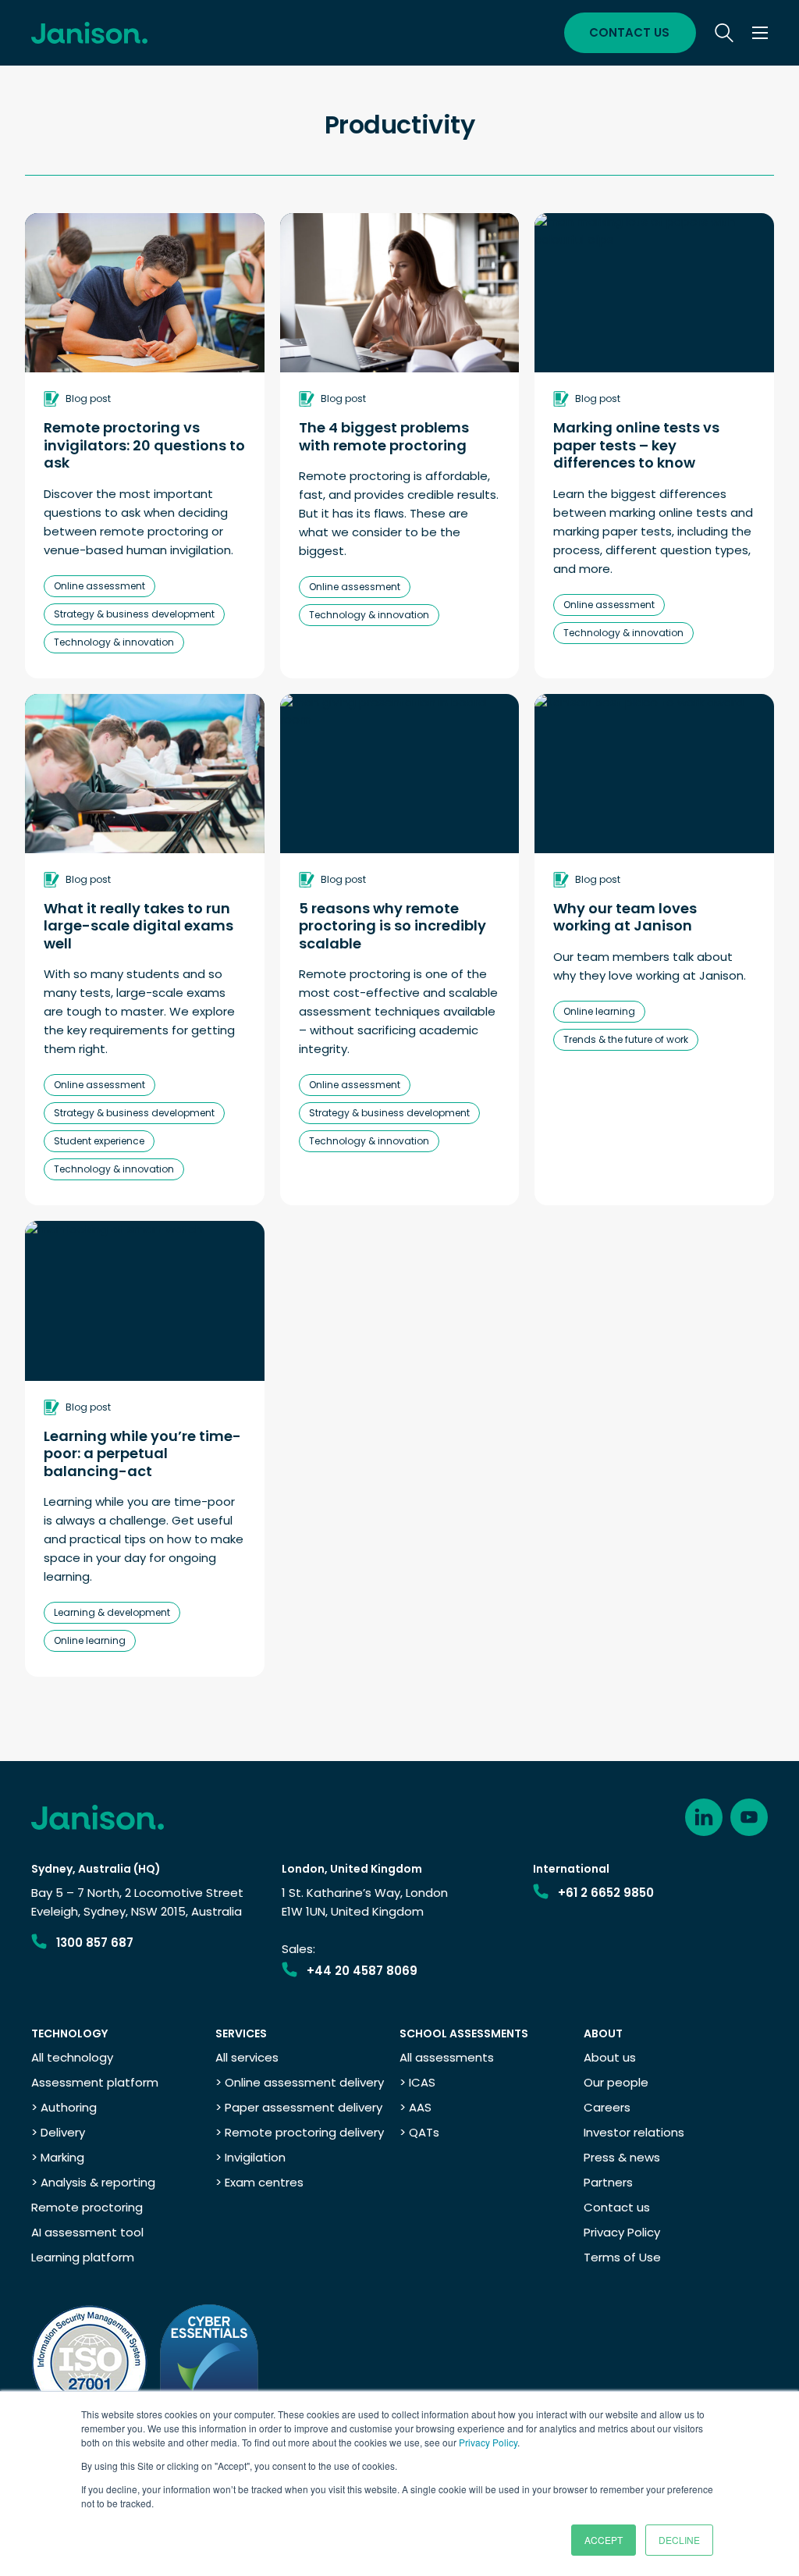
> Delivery (58, 2132)
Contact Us (629, 32)
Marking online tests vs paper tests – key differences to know (636, 446)
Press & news (622, 2157)
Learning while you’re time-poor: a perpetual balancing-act (142, 1454)
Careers (607, 2107)
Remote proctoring (87, 2207)
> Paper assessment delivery (299, 2107)
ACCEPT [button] (604, 2540)
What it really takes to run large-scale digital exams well (138, 927)
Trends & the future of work (626, 1039)
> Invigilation (250, 2157)
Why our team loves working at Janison (625, 918)
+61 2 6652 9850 (606, 1893)
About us (610, 2057)
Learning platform (83, 2257)
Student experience (99, 1141)
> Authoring (64, 2107)
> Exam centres (259, 2182)
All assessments (447, 2057)
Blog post (88, 398)
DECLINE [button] (679, 2540)
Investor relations (634, 2132)
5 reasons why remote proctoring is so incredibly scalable (392, 927)
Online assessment (99, 586)
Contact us (617, 2207)
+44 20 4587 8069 (362, 1971)
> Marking (58, 2157)
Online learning (599, 1011)
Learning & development (112, 1612)
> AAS (415, 2107)
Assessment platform (95, 2082)
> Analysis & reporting (93, 2182)
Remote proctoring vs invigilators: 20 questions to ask (144, 446)
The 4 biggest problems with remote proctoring (384, 437)
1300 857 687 (95, 1943)
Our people (616, 2082)
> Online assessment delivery (300, 2082)
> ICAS (417, 2082)
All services (247, 2057)
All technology (72, 2057)
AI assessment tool (87, 2232)
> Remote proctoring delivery (300, 2132)
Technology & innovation (114, 642)
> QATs (419, 2132)
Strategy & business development (134, 614)
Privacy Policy (488, 2442)
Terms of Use (622, 2257)
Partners (608, 2182)
